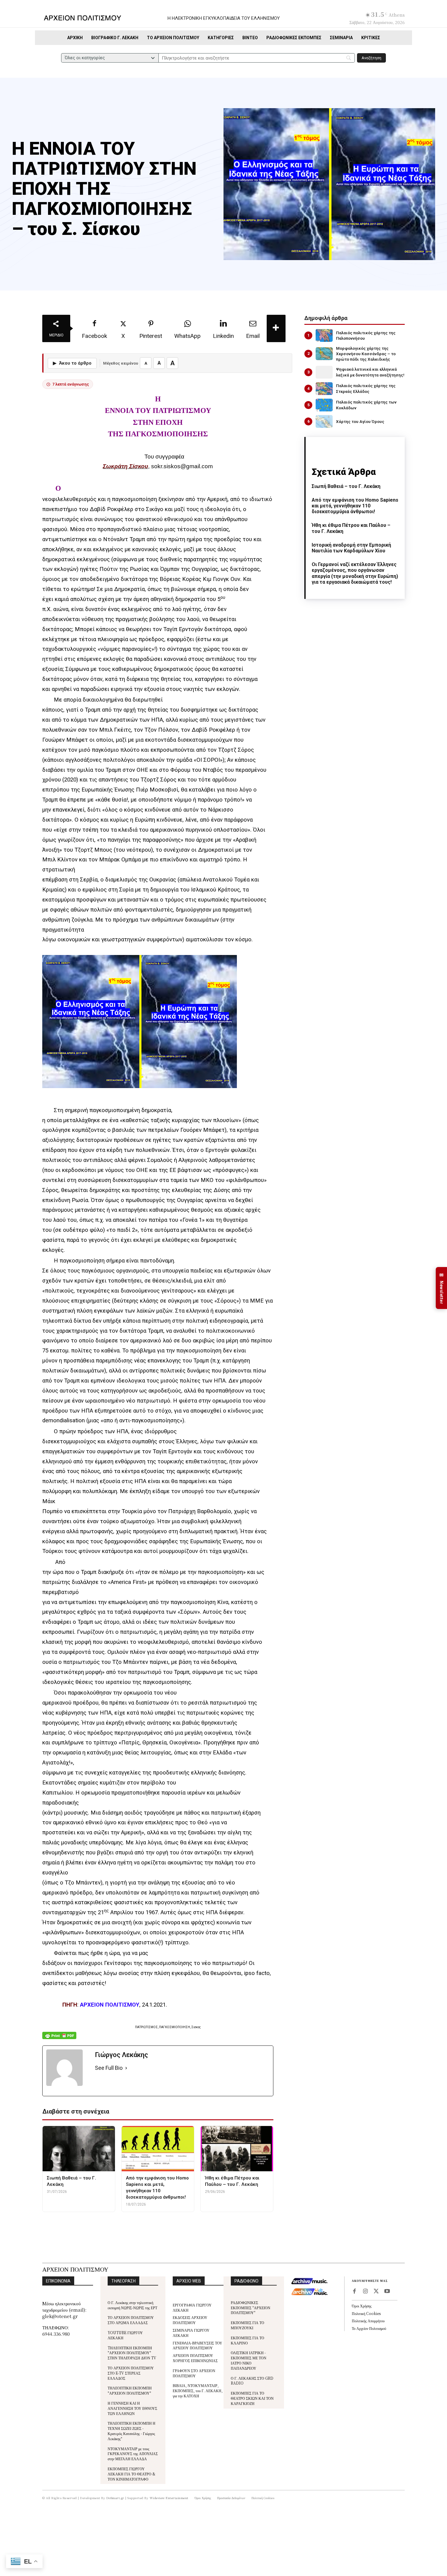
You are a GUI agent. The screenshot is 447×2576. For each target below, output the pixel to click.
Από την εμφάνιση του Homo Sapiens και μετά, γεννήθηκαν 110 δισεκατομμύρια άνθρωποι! (355, 506)
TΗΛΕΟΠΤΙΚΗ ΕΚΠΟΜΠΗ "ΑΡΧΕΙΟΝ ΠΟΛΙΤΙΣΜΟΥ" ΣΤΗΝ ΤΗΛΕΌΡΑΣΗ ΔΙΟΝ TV (132, 2353)
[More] (276, 328)
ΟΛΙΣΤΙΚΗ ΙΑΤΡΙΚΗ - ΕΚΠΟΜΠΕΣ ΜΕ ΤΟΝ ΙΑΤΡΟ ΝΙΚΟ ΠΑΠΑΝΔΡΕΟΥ (249, 2360)
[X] (376, 2292)
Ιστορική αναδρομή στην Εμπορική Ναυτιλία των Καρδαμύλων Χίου (351, 548)
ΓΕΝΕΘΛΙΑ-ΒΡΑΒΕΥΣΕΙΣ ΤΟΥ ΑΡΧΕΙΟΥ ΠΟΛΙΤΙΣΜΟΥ (198, 2345)
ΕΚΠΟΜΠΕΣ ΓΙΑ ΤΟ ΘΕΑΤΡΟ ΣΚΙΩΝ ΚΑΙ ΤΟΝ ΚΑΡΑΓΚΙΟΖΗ (252, 2398)
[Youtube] (387, 2292)
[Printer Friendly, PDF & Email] (59, 2039)
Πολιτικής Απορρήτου (368, 2321)
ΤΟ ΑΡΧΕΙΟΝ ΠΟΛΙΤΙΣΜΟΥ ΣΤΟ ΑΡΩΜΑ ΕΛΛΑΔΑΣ (131, 2320)
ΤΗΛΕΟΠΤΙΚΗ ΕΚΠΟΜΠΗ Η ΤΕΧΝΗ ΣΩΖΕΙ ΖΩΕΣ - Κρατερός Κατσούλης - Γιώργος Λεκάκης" (132, 2431)
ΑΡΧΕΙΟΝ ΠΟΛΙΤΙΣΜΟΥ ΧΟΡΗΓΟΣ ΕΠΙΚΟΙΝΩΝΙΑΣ (195, 2358)
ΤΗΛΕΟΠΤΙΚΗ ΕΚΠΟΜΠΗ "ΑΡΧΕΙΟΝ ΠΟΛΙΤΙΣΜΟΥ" (130, 2390)
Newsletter (442, 1288)
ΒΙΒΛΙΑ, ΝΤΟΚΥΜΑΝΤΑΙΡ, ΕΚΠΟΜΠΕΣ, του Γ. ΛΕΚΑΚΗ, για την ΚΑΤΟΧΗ (198, 2391)
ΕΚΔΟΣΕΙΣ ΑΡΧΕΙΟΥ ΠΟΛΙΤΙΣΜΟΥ (190, 2320)
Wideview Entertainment (169, 2498)
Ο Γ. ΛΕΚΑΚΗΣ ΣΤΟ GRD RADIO (252, 2381)
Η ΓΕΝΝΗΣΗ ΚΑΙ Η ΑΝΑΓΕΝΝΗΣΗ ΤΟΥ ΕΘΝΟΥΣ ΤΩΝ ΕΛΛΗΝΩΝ (132, 2408)
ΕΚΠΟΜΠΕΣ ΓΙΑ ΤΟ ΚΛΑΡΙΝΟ (248, 2340)
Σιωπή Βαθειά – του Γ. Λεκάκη (346, 486)
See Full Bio (109, 2068)
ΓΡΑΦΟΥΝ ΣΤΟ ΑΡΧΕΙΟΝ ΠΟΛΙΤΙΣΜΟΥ (194, 2373)
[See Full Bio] (126, 2068)
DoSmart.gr (115, 2498)
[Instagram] (365, 2292)
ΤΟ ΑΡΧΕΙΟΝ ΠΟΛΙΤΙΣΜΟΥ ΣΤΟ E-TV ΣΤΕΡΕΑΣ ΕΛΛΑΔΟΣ (131, 2373)
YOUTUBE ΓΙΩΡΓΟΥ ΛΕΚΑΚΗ (125, 2335)
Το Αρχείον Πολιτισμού (369, 2328)
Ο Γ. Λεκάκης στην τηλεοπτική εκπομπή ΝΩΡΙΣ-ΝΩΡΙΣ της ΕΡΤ (132, 2305)
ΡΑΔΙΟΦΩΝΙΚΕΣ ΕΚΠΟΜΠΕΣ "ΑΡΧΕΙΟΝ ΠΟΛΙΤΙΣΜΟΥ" (251, 2308)
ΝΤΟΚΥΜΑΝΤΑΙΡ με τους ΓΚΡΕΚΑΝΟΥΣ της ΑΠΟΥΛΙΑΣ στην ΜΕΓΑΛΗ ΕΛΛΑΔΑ (133, 2454)
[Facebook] (354, 2292)
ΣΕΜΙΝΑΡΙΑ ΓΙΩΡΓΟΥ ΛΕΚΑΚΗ (191, 2333)
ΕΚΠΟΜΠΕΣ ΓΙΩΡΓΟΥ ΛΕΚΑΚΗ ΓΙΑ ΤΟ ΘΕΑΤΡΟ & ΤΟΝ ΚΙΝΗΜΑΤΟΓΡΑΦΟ (132, 2474)
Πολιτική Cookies (366, 2313)
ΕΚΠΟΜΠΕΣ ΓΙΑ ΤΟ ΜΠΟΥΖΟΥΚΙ (248, 2325)
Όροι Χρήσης (362, 2306)
